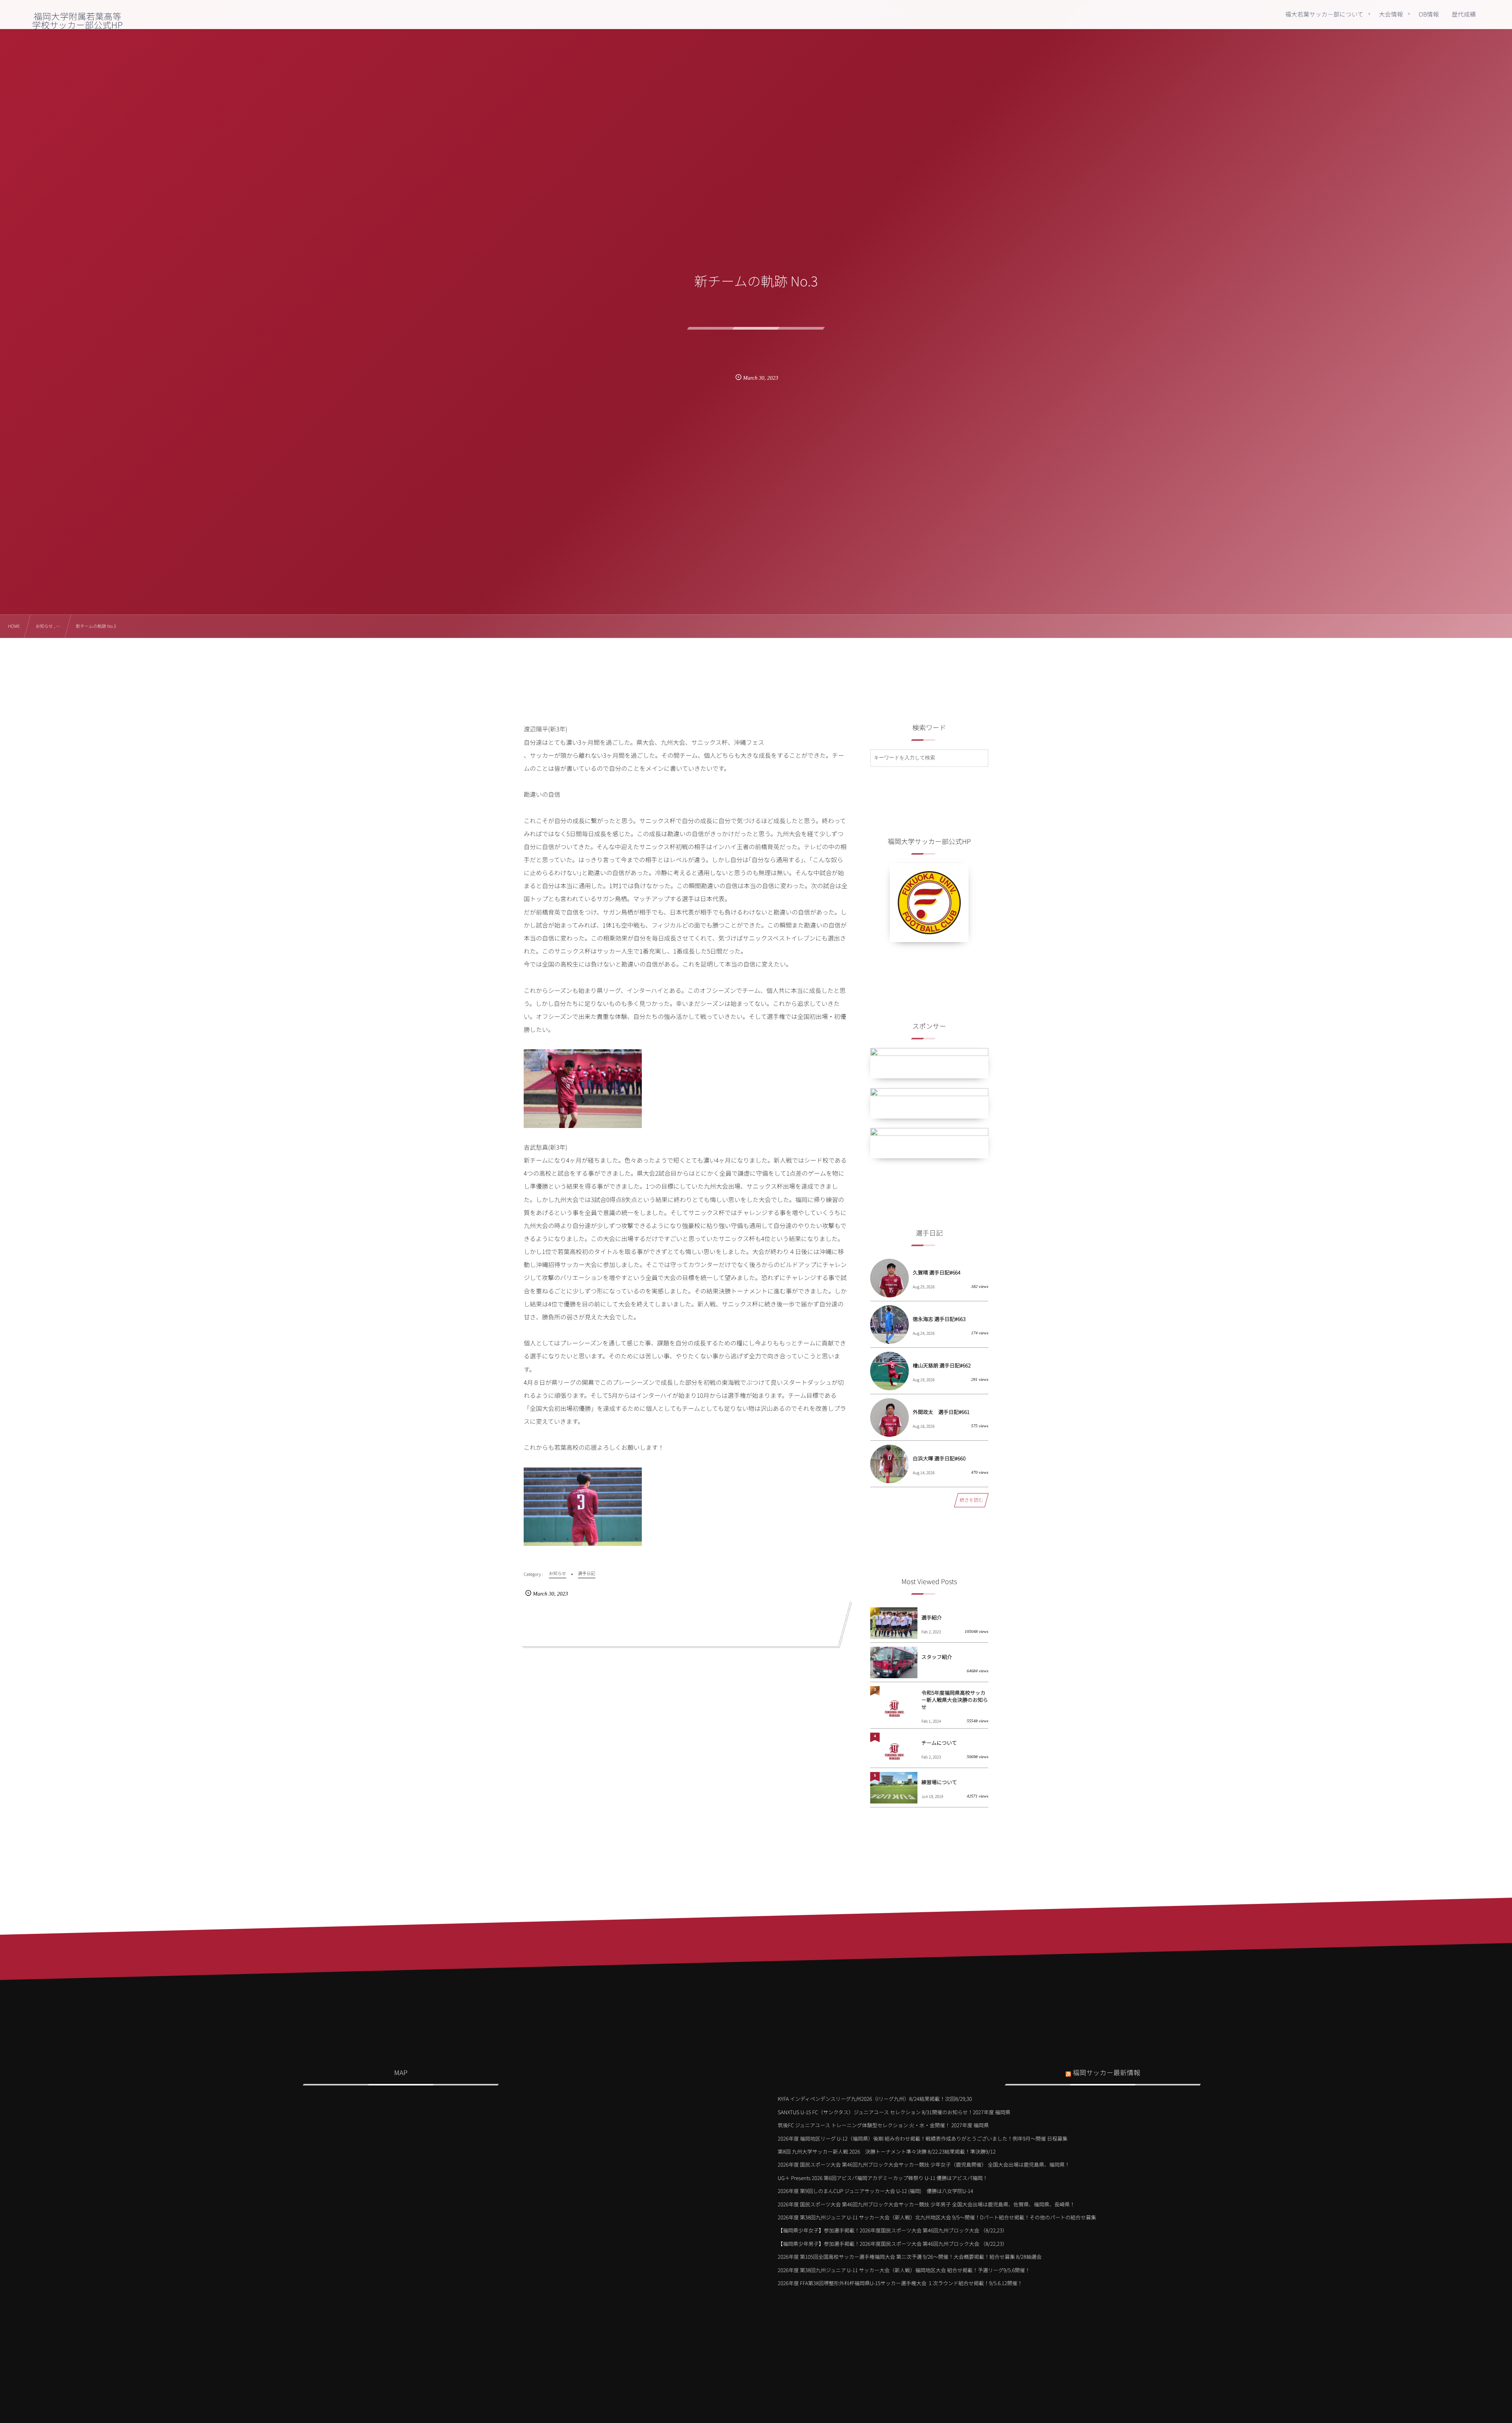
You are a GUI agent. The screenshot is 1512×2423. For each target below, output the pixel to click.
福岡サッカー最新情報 (1106, 2072)
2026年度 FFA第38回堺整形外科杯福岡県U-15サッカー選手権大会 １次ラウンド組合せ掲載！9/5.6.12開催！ (900, 2283)
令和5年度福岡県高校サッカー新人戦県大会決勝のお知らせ (955, 1700)
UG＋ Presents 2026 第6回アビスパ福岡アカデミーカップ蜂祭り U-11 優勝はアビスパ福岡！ (883, 2178)
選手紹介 (932, 1617)
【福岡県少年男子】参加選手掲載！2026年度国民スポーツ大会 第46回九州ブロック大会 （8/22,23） (892, 2244)
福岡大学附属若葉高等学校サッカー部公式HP (78, 20)
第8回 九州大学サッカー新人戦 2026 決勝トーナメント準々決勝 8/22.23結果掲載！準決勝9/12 (887, 2151)
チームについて (939, 1743)
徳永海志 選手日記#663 (939, 1319)
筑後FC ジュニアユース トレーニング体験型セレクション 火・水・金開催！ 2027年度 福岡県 (883, 2125)
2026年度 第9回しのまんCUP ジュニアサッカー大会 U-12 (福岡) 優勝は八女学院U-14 (875, 2191)
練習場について (939, 1782)
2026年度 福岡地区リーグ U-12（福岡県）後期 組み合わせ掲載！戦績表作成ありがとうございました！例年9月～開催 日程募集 (923, 2138)
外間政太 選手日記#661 (941, 1412)
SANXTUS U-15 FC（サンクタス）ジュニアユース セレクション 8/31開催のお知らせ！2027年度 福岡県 (894, 2112)
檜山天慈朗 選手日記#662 (942, 1365)
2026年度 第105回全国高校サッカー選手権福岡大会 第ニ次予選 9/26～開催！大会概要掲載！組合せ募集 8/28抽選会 (910, 2257)
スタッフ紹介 (937, 1657)
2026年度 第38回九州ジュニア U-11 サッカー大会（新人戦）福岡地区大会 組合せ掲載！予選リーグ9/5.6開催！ (904, 2270)
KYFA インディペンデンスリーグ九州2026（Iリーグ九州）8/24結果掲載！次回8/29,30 (875, 2099)
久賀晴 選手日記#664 (937, 1272)
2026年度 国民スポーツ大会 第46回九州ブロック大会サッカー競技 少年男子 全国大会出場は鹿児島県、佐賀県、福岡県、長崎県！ (926, 2204)
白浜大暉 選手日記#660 (939, 1458)
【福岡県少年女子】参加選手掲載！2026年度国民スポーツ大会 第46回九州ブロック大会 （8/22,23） (892, 2230)
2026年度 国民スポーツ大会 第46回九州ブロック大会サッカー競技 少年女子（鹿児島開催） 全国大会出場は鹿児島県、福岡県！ (924, 2164)
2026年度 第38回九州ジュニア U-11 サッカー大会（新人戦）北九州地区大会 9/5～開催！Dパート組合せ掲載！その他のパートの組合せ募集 (937, 2217)
